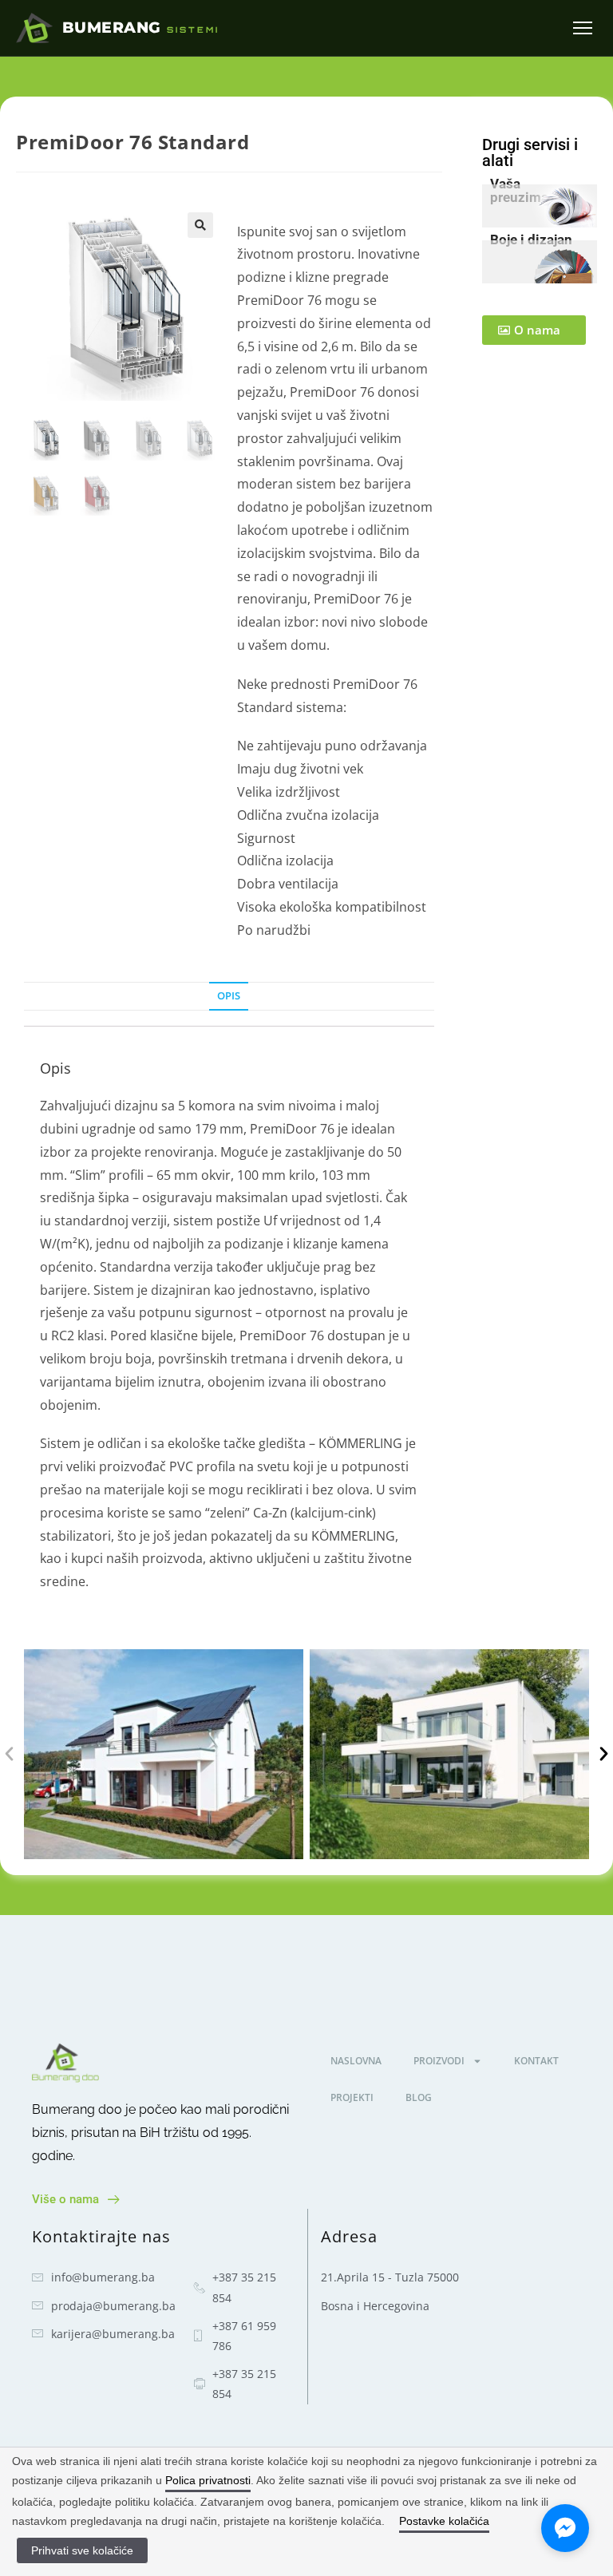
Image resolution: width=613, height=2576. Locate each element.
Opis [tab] (229, 996)
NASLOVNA (356, 2061)
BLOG (419, 2097)
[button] (200, 225)
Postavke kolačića (444, 2521)
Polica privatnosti (208, 2480)
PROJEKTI (352, 2097)
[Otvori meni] (583, 28)
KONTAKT (536, 2061)
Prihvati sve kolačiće (82, 2550)
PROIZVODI (439, 2061)
